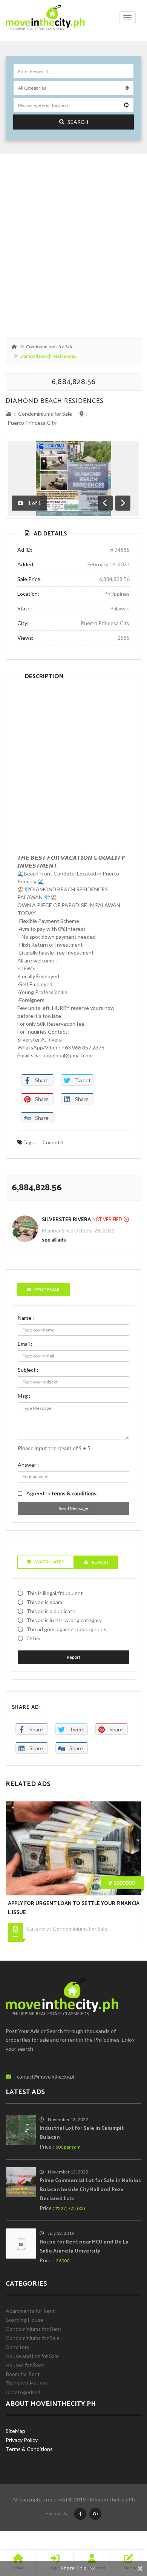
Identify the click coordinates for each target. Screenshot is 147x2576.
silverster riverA (66, 1220)
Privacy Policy (22, 2440)
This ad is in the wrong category (64, 1620)
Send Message (73, 1508)
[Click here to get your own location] (126, 105)
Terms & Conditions (29, 2449)
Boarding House (24, 2320)
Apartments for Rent (30, 2311)
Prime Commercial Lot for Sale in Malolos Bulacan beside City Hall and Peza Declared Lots (90, 2190)
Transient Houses (27, 2383)
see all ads (54, 1239)
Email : (25, 1344)
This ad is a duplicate (51, 1611)
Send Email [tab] (48, 1290)
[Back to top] (122, 2529)
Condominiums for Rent (34, 2329)
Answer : (28, 1465)
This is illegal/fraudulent (55, 1593)
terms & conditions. (75, 1493)
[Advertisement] (73, 243)
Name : (26, 1318)
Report (73, 1657)
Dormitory (18, 2347)
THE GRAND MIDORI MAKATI (42, 1904)
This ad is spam (44, 1602)
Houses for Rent (25, 2365)
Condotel (53, 1142)
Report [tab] (100, 1562)
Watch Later (50, 1562)
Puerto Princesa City (32, 423)
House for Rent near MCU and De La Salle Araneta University (84, 2247)
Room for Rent (23, 2374)
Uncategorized (23, 2392)
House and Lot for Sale (32, 2356)
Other (34, 1638)
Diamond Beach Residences (55, 401)
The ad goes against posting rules (66, 1629)
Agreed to (62, 1493)
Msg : (24, 1396)
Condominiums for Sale (50, 347)
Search (78, 122)
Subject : (28, 1370)
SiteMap (15, 2431)
